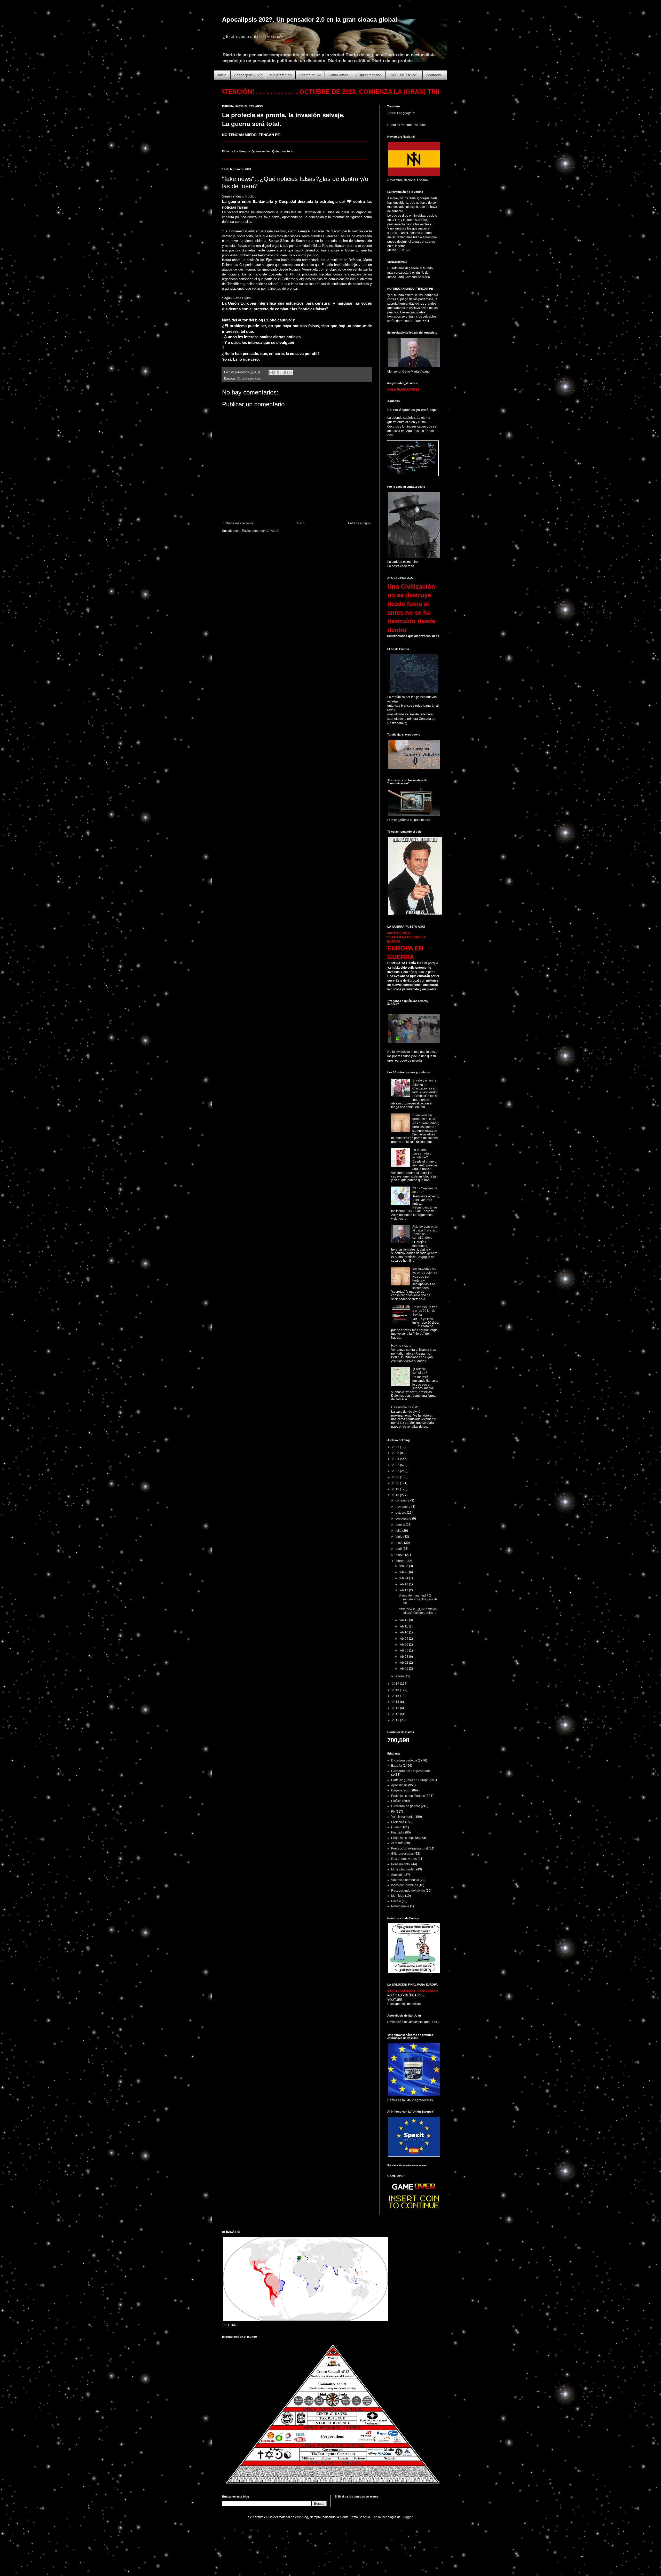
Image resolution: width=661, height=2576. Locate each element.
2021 (396, 1477)
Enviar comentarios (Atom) (261, 531)
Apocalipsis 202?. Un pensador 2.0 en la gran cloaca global (310, 19)
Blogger (407, 2517)
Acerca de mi (310, 75)
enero (400, 1676)
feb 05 (404, 1650)
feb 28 (404, 1566)
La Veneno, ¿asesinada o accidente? (422, 1154)
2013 (396, 1708)
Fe (393, 1812)
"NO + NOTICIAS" (404, 75)
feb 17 (404, 1590)
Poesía (396, 1901)
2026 (396, 1447)
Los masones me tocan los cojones (425, 1270)
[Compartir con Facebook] (286, 373)
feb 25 (404, 1572)
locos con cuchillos (404, 1885)
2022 (396, 1471)
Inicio (222, 75)
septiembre (404, 1519)
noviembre (403, 1507)
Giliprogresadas (369, 75)
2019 (396, 1489)
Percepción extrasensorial (410, 1848)
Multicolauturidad (403, 1869)
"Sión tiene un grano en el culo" (424, 1117)
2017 (396, 1684)
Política (396, 1801)
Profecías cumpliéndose (408, 1796)
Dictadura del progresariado (411, 1771)
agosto (401, 1525)
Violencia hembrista (405, 1880)
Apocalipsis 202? (248, 75)
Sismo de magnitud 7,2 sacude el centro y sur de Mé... (418, 1599)
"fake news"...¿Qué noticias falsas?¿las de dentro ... (418, 1611)
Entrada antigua (359, 523)
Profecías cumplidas (405, 1838)
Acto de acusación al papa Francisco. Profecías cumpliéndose (425, 1232)
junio (399, 1537)
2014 (396, 1702)
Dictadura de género (406, 1806)
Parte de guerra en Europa (410, 1780)
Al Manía (397, 1843)
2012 (396, 1714)
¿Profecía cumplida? (420, 1371)
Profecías (398, 1822)
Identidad (398, 1896)
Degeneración (401, 1790)
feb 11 (404, 1626)
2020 (396, 1483)
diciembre (403, 1500)
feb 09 (404, 1639)
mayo (400, 1543)
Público (251, 196)
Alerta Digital (242, 298)
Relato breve (400, 1906)
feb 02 (404, 1663)
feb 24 (404, 1578)
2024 (396, 1459)
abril (399, 1549)
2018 (396, 1495)
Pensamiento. (401, 1864)
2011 (396, 1720)
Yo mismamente (402, 1817)
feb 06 (404, 1645)
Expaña (397, 1766)
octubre (401, 1513)
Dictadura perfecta (249, 378)
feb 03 (404, 1657)
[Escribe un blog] (276, 373)
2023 (396, 1465)
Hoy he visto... (401, 1346)
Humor (396, 1827)
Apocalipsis (399, 1785)
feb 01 (404, 1669)
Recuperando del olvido (408, 1891)
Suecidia (397, 1875)
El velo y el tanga (424, 1080)
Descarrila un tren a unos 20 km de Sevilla (425, 1311)
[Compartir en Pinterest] (291, 373)
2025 (396, 1453)
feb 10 (404, 1632)
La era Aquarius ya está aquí (412, 410)
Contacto (434, 75)
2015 (396, 1696)
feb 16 (404, 1620)
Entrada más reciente (238, 523)
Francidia (398, 1832)
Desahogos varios (404, 1859)
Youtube (420, 125)
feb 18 (404, 1584)
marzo (400, 1555)
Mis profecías (281, 75)
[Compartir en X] (281, 373)
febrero (401, 1561)
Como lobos (338, 75)
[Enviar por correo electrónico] (271, 373)
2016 (396, 1690)
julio (399, 1531)
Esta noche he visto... (406, 1407)
